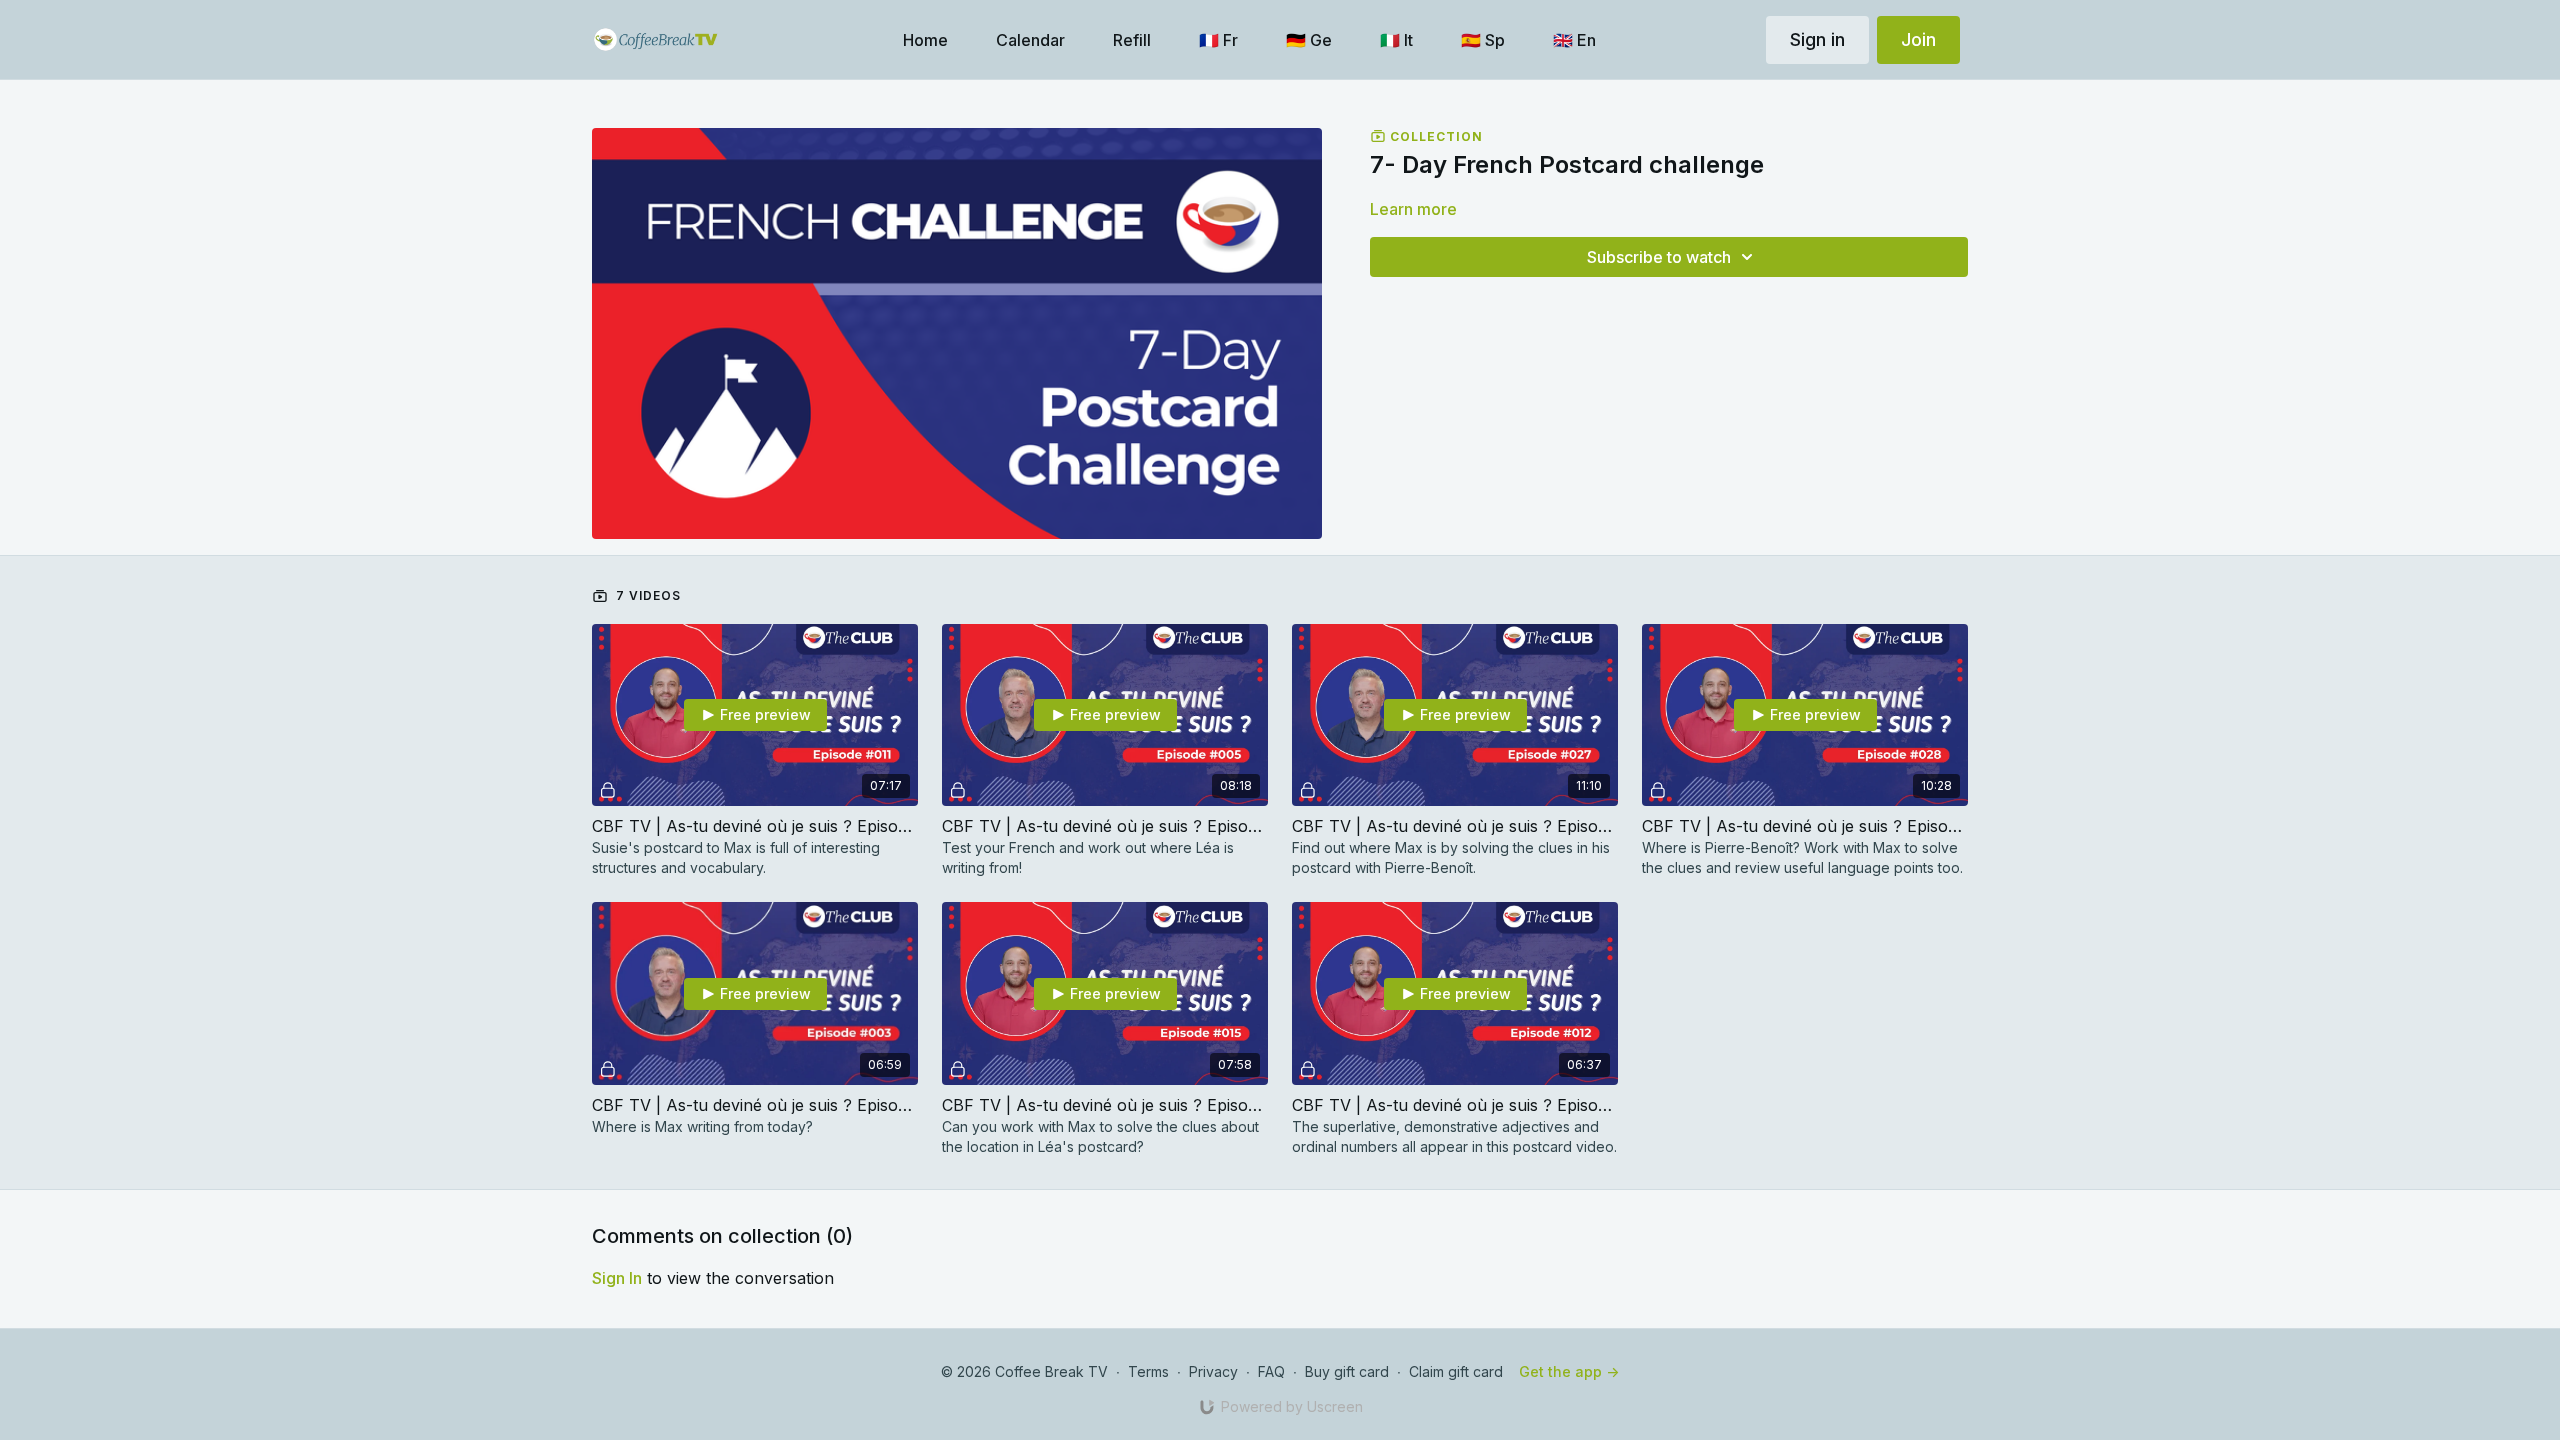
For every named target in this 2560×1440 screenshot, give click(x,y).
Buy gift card (1347, 1371)
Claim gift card (1456, 1371)
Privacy (1213, 1371)
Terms (1148, 1371)
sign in (617, 1278)
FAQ (1271, 1371)
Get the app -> (1569, 1371)
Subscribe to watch (1659, 257)
